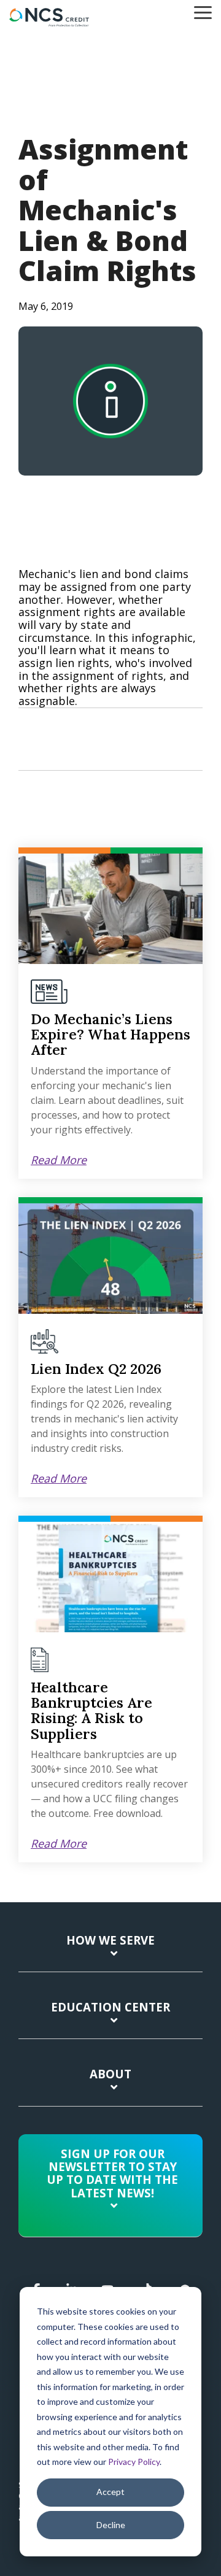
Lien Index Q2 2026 (96, 1369)
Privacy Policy (134, 2462)
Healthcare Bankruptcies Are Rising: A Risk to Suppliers (91, 1710)
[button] (203, 12)
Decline (111, 2525)
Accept (110, 2492)
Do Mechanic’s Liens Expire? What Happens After (110, 1035)
